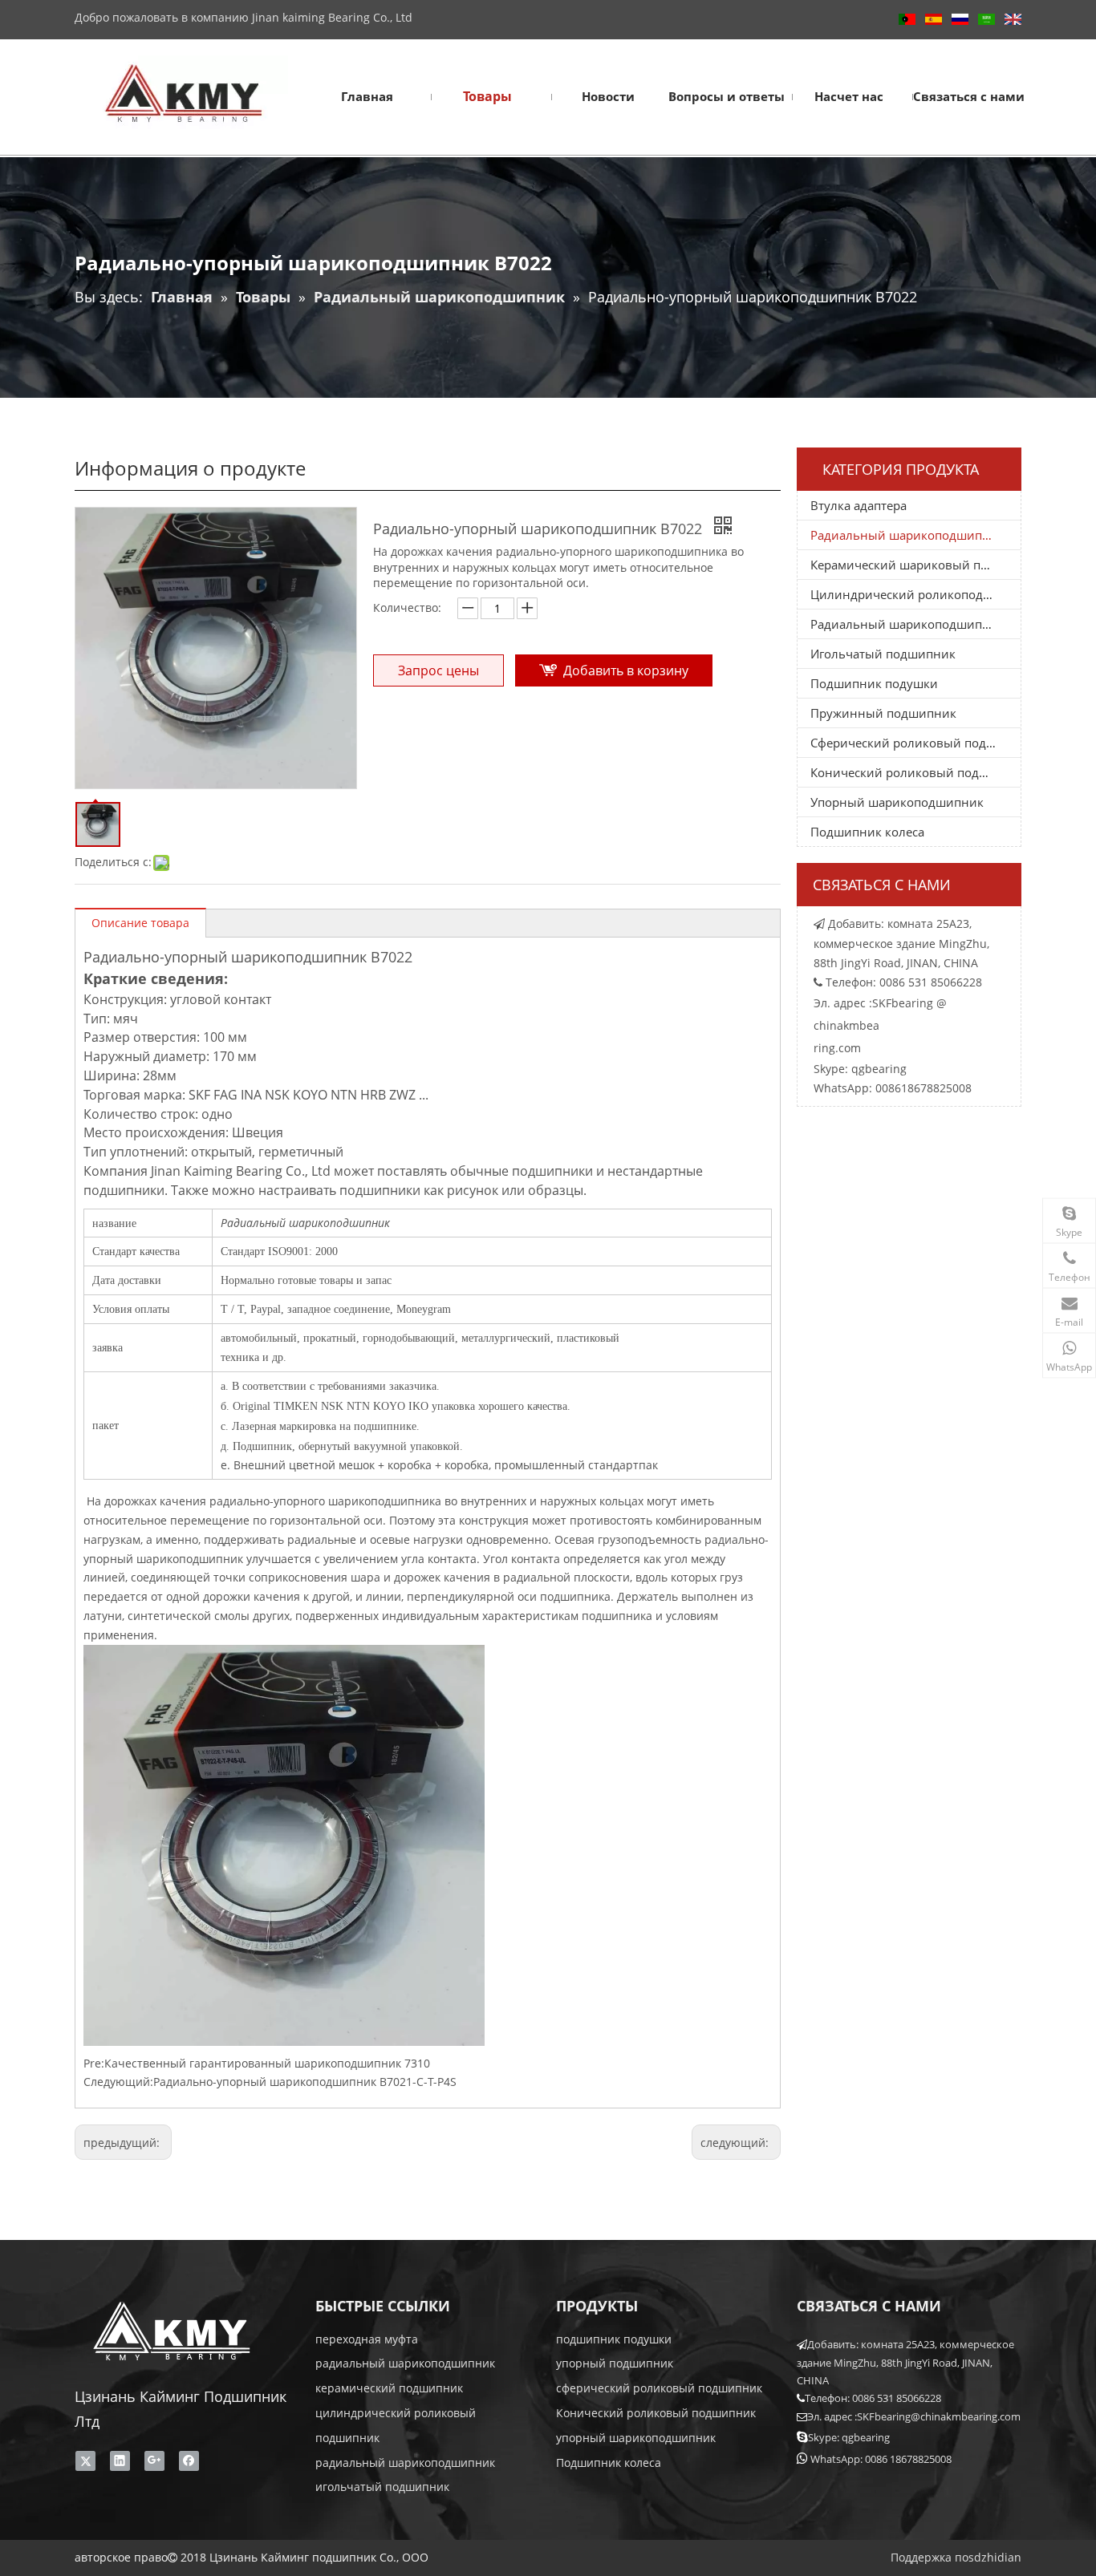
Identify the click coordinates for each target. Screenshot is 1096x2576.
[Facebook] (189, 2461)
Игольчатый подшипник (883, 654)
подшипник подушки (614, 2339)
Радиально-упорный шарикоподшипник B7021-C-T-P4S (305, 2082)
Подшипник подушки (874, 683)
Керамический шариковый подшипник (915, 565)
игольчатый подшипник (382, 2487)
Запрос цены (438, 670)
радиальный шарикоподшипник (405, 2363)
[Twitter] (85, 2461)
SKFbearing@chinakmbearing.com (939, 2416)
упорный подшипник (615, 2363)
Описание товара (140, 923)
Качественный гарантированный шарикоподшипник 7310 (267, 2063)
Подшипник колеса (867, 832)
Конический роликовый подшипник (915, 772)
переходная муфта (367, 2339)
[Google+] (154, 2461)
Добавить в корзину (626, 670)
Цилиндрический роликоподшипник (915, 594)
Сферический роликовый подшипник (915, 743)
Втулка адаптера (859, 505)
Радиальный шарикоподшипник (907, 535)
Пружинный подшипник (883, 713)
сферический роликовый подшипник (659, 2388)
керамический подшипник (389, 2388)
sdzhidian (995, 2557)
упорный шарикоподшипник (636, 2438)
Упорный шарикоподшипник (897, 802)
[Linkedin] (120, 2461)
